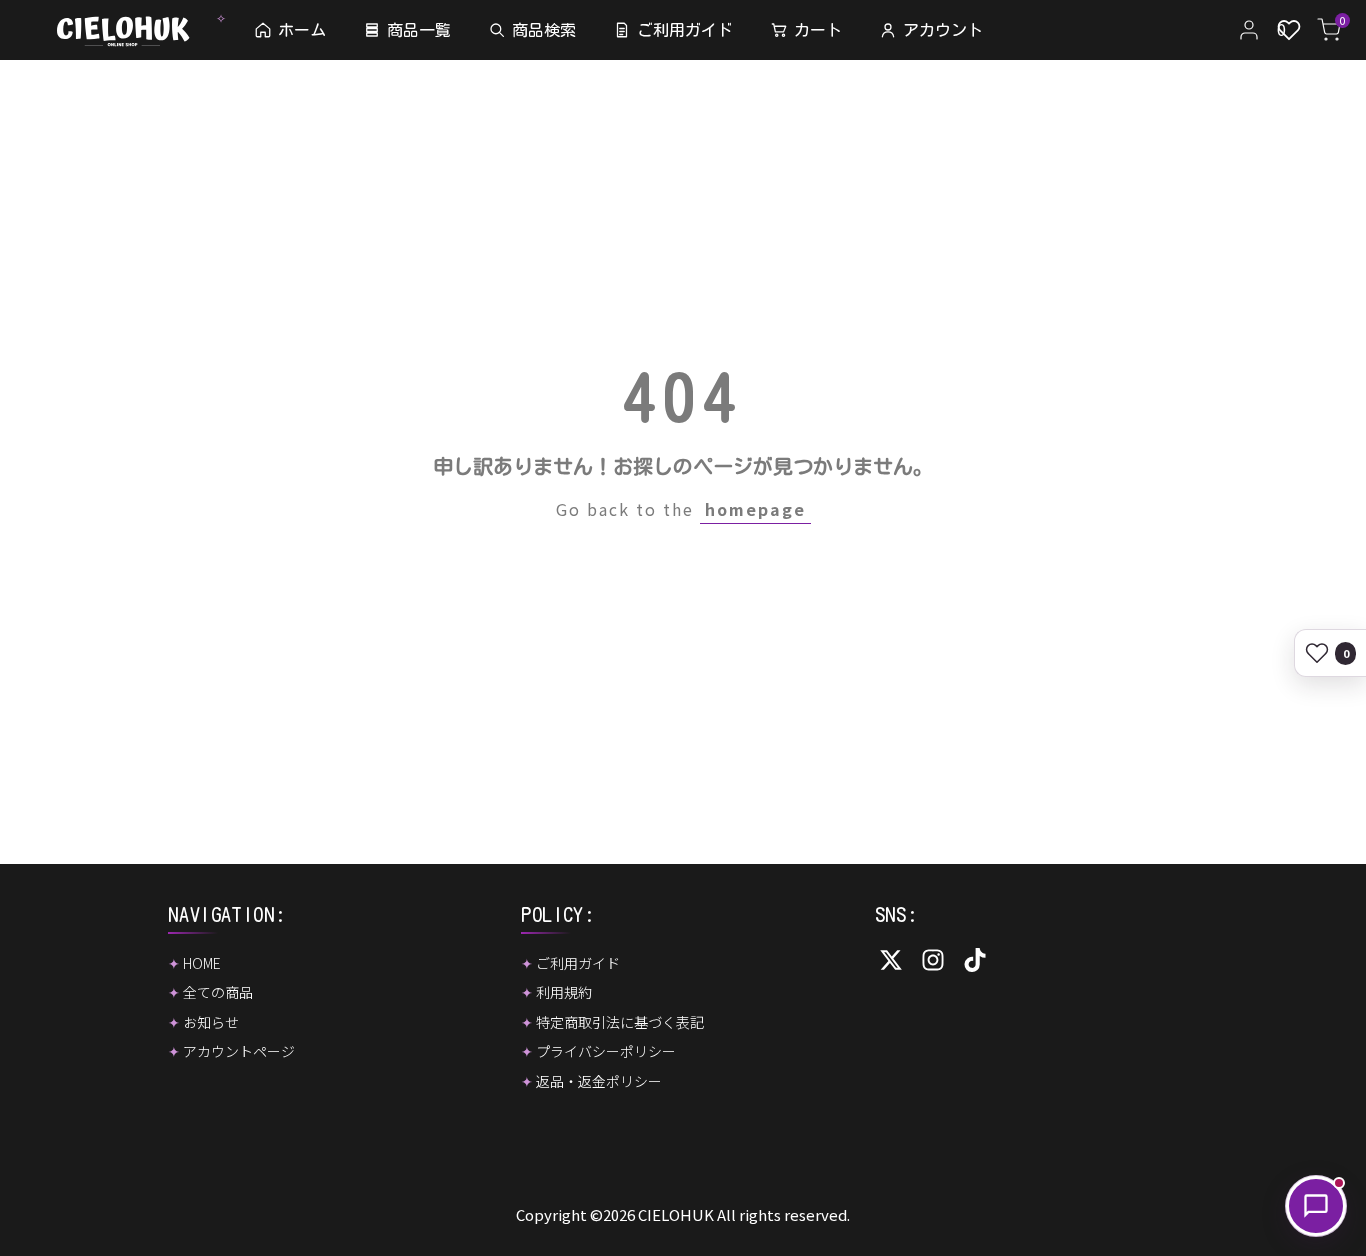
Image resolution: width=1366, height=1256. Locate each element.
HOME (202, 963)
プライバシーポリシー (606, 1051)
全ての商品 (218, 992)
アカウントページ (239, 1051)
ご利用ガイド (578, 963)
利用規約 (564, 992)
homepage (755, 509)
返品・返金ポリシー (599, 1081)
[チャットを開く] (1316, 1206)
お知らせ (211, 1022)
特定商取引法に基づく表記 (620, 1022)
